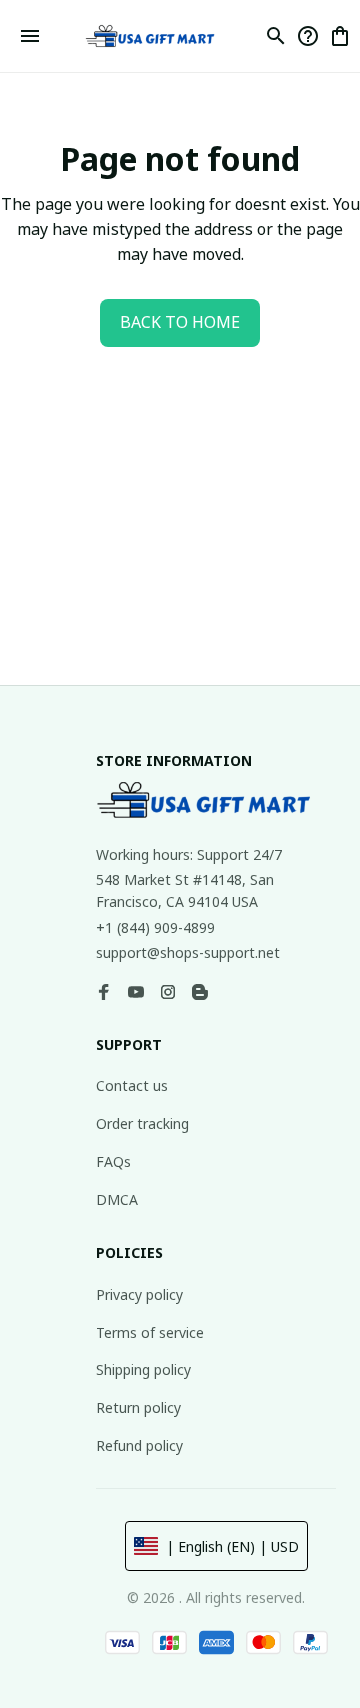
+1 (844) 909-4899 (155, 927)
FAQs (113, 1161)
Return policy (138, 1407)
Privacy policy (139, 1294)
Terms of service (150, 1332)
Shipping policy (143, 1369)
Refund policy (139, 1445)
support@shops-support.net (188, 952)
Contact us (132, 1085)
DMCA (117, 1199)
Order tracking (142, 1123)
